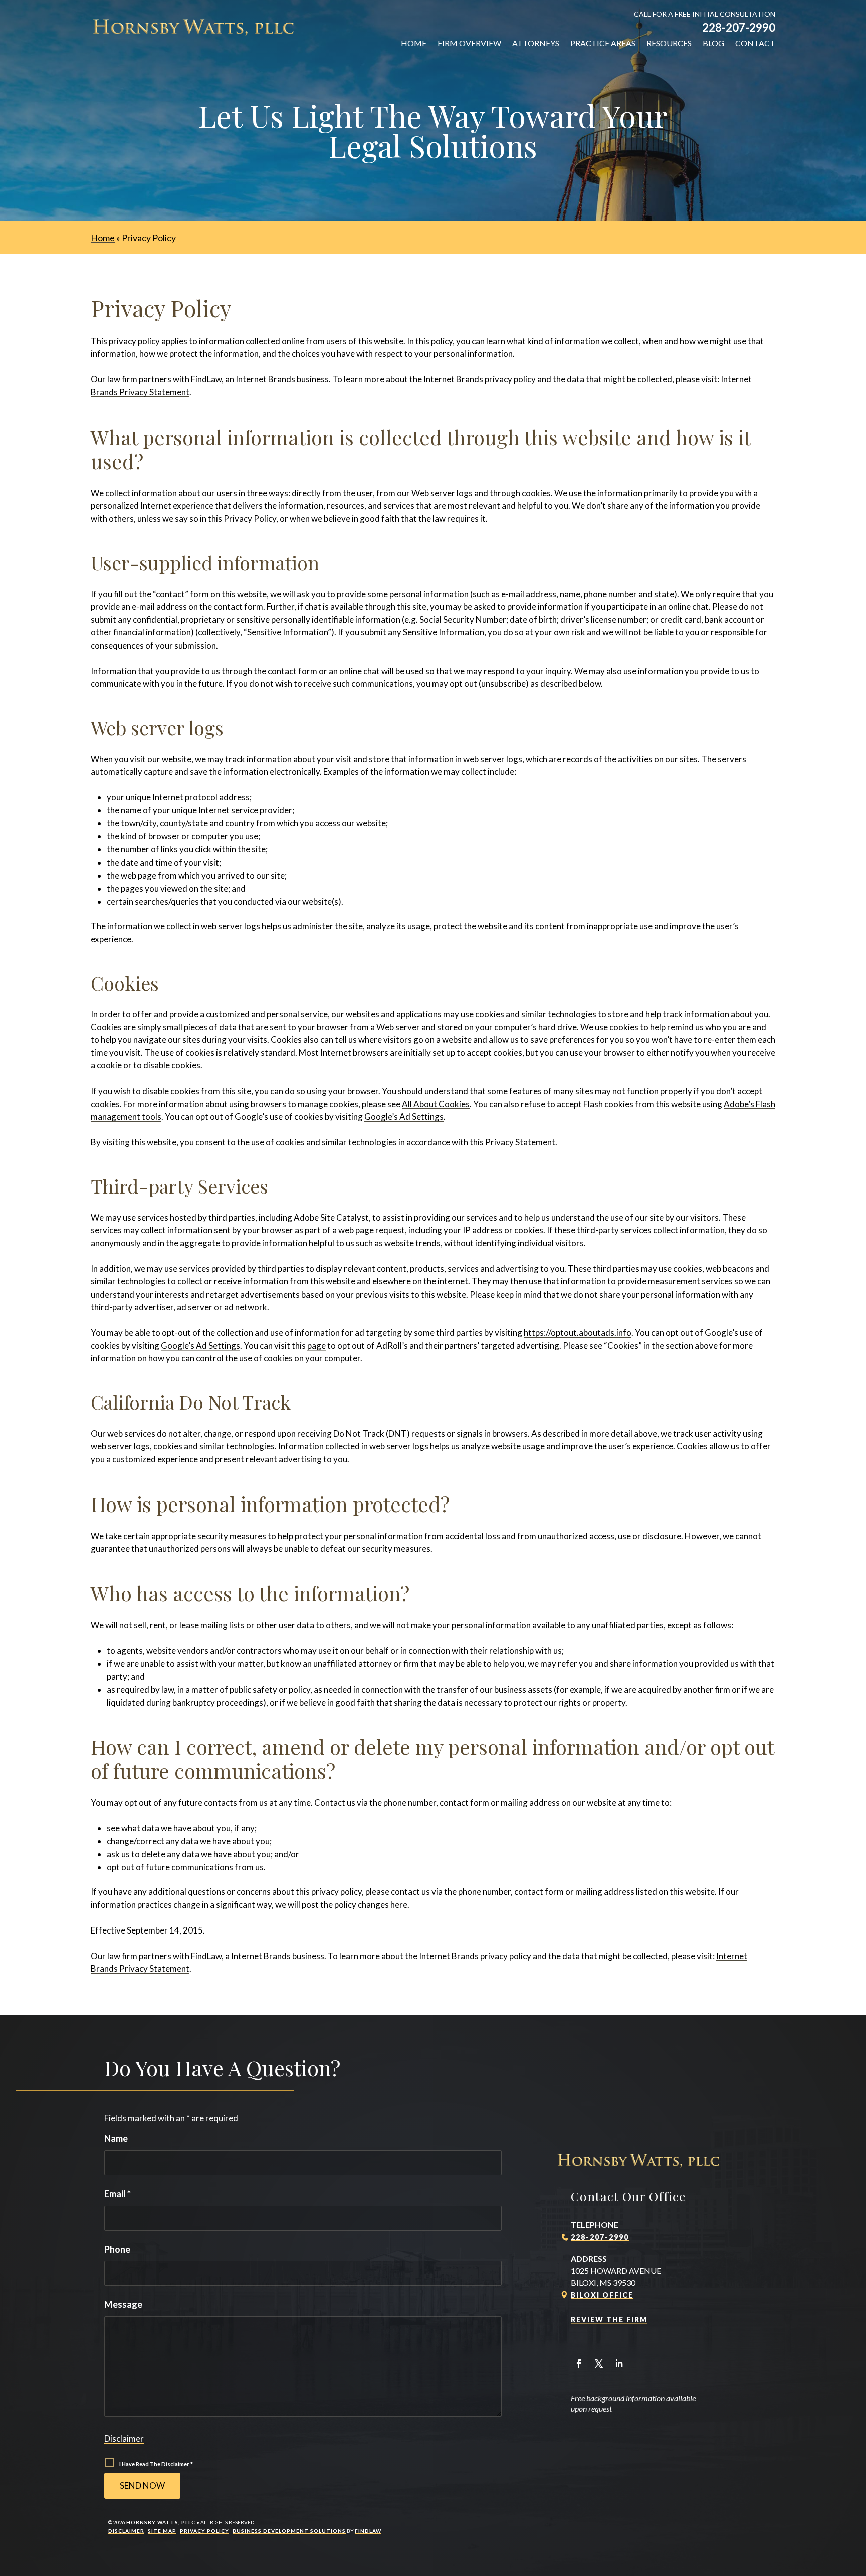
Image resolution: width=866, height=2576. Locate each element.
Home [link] (414, 43)
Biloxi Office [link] (602, 2295)
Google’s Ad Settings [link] (404, 1116)
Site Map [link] (162, 2531)
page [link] (316, 1345)
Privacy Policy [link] (204, 2531)
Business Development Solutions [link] (289, 2531)
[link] (193, 27)
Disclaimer (124, 2438)
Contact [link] (755, 43)
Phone (117, 2249)
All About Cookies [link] (436, 1104)
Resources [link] (669, 43)
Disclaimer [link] (126, 2531)
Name (116, 2138)
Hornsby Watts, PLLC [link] (161, 2522)
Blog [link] (713, 43)
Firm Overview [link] (469, 43)
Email (118, 2194)
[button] (579, 2364)
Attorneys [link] (536, 43)
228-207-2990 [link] (739, 27)
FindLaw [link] (368, 2531)
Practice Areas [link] (603, 43)
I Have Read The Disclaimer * (156, 2464)
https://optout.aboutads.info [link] (578, 1332)
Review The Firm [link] (609, 2320)
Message (123, 2304)
